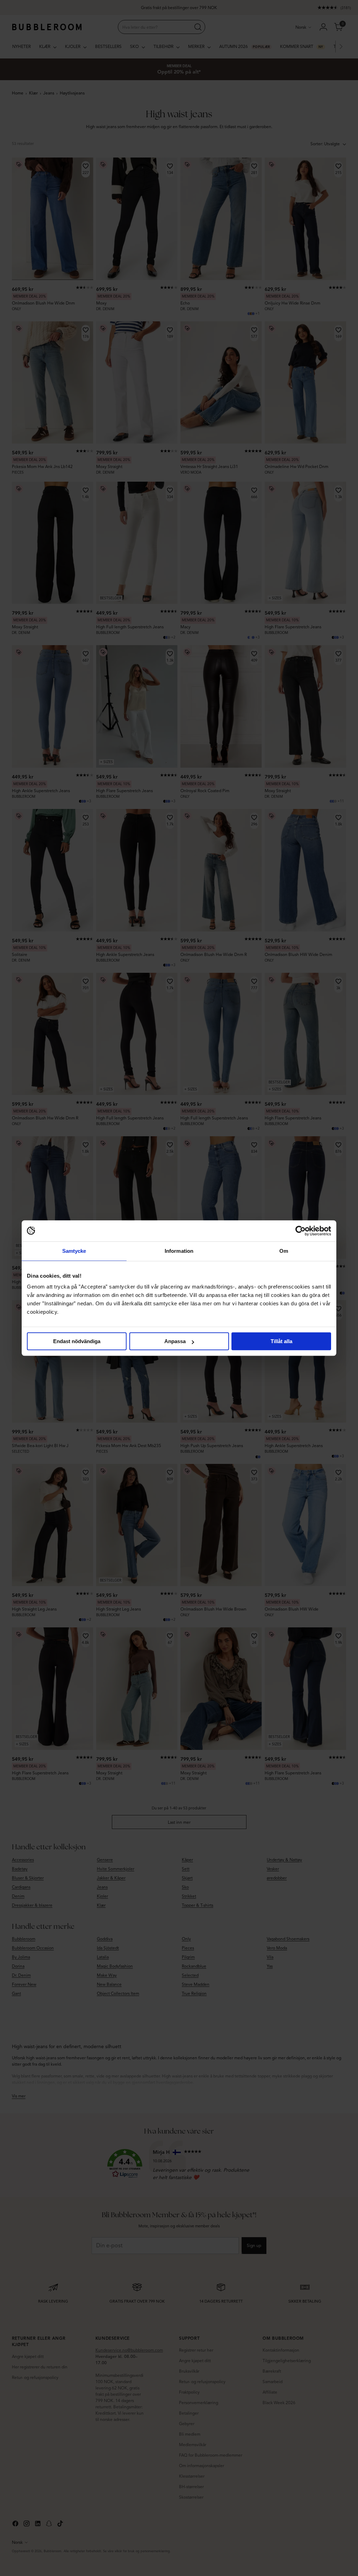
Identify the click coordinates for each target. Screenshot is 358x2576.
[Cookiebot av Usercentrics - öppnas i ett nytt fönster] (300, 1231)
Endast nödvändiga (77, 1341)
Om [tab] (284, 1251)
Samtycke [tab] (74, 1251)
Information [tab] (179, 1251)
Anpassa (175, 1341)
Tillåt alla (281, 1341)
